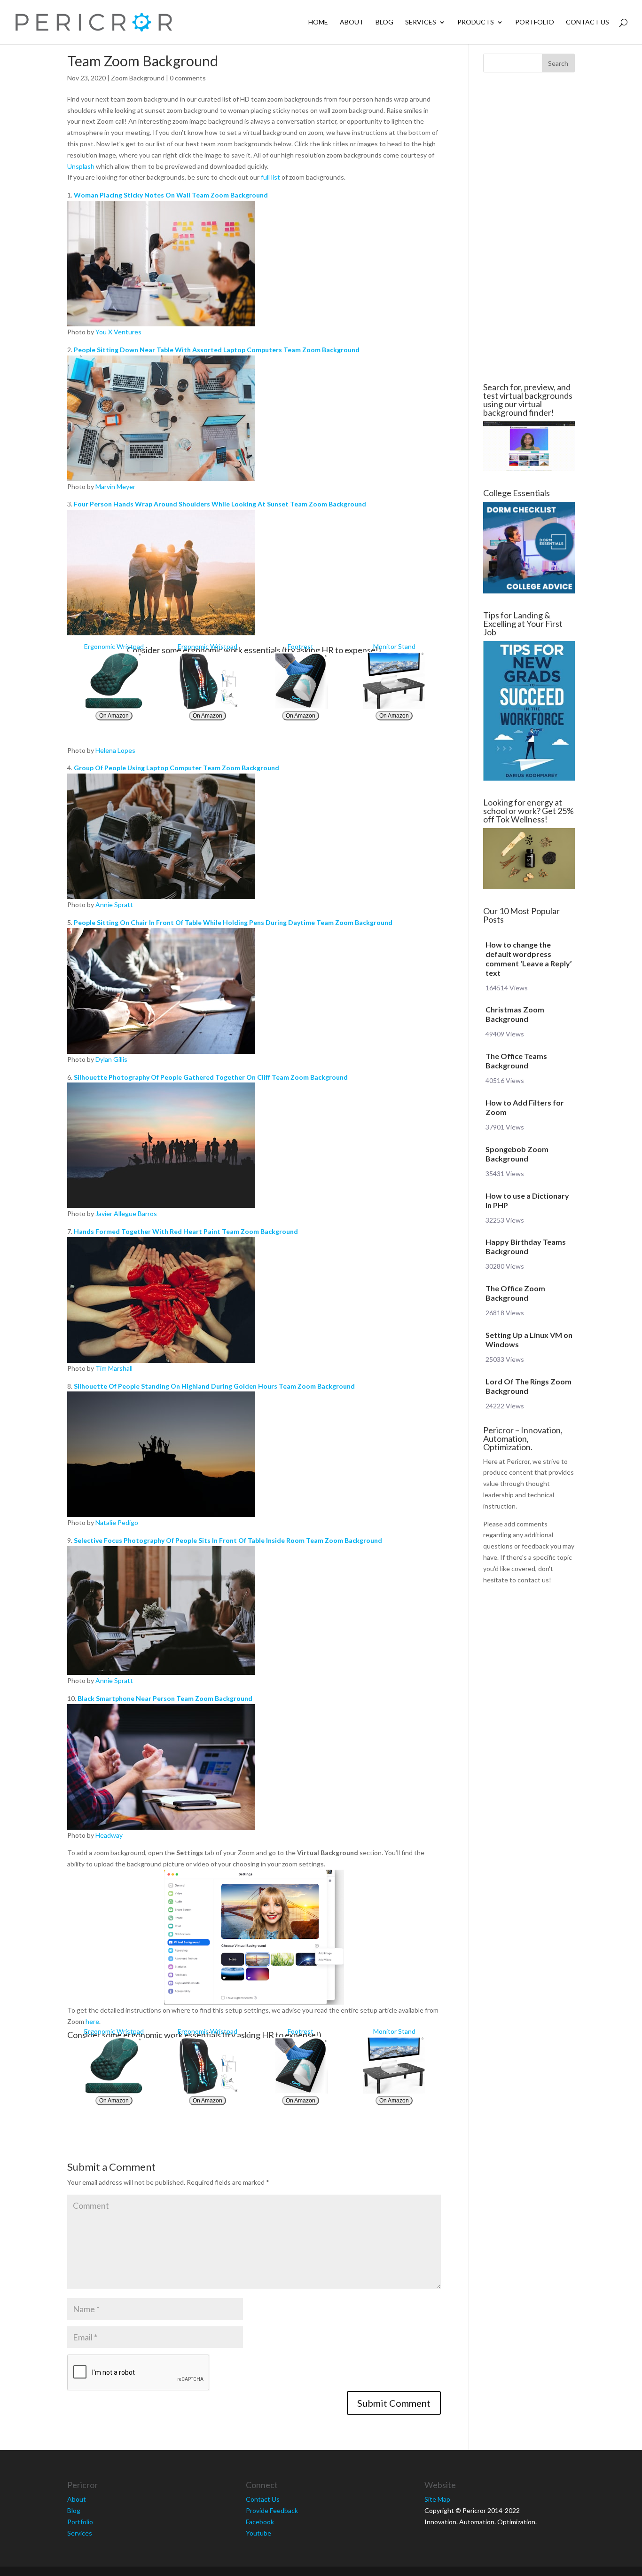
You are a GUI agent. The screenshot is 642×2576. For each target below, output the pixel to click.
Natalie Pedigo (117, 1522)
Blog (384, 22)
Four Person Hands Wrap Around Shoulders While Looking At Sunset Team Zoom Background (220, 504)
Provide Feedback (272, 2510)
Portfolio (535, 22)
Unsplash (81, 166)
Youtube (258, 2533)
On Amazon (114, 716)
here (92, 2021)
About (352, 22)
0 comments (188, 78)
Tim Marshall (114, 1368)
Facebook (260, 2522)
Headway (109, 1835)
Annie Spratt (114, 905)
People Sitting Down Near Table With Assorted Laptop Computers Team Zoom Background (217, 350)
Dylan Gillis (111, 1059)
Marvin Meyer (115, 486)
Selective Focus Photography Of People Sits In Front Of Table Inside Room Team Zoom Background (228, 1540)
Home (318, 22)
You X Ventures (118, 332)
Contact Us (587, 22)
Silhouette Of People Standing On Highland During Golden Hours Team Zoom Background (214, 1386)
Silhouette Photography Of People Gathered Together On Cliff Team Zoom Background (211, 1077)
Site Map (437, 2499)
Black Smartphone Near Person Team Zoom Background (165, 1698)
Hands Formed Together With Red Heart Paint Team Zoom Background (186, 1231)
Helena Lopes (115, 750)
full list (270, 177)
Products (476, 22)
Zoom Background (138, 78)
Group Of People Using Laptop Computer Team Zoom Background (176, 768)
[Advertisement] (529, 228)
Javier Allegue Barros (126, 1213)
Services (421, 22)
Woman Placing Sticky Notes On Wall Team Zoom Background (171, 195)
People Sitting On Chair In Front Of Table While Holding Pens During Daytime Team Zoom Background (233, 922)
